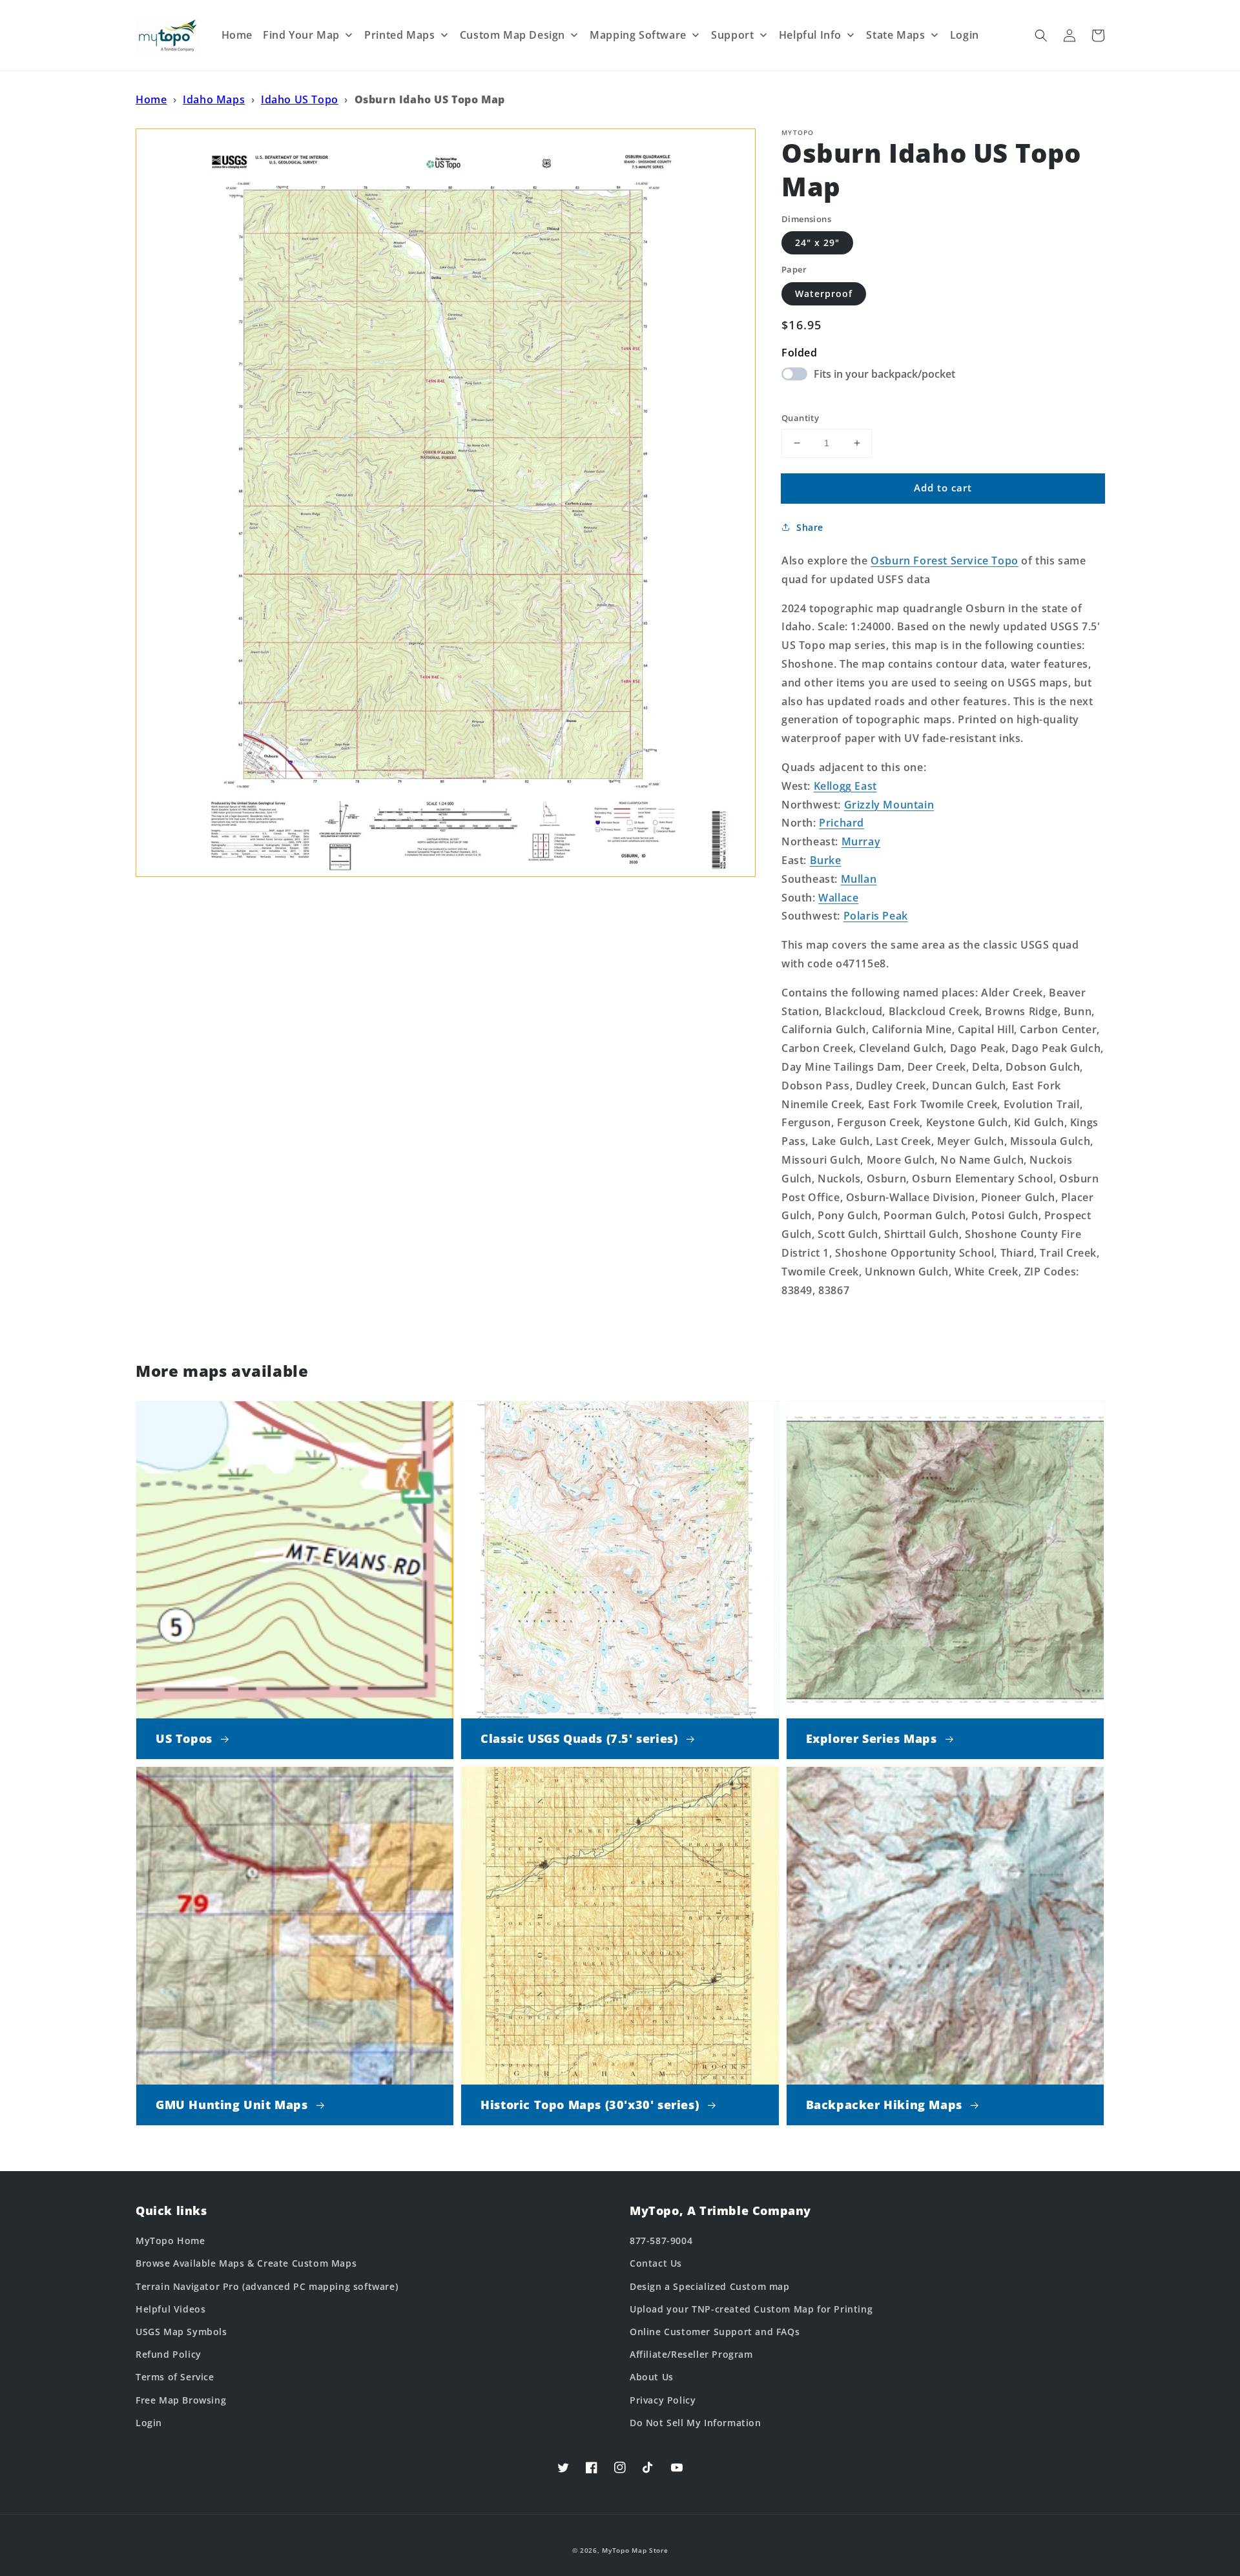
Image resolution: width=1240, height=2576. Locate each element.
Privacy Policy (663, 2400)
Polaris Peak (876, 916)
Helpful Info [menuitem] (810, 35)
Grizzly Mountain (889, 805)
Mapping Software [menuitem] (638, 35)
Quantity (800, 418)
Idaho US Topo (300, 99)
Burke (826, 860)
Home (151, 99)
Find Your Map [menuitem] (301, 35)
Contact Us (656, 2263)
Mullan (859, 879)
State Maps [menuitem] (895, 35)
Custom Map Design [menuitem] (512, 35)
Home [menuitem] (237, 35)
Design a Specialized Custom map (710, 2286)
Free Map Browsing (181, 2400)
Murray (861, 841)
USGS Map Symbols (181, 2332)
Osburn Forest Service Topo (945, 561)
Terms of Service (175, 2377)
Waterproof (824, 294)
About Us (652, 2377)
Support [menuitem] (732, 35)
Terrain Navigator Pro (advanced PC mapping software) (267, 2286)
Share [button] (810, 527)
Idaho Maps (214, 99)
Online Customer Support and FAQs (715, 2332)
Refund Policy (169, 2354)
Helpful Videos (170, 2309)
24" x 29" (817, 242)
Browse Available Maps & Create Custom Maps (246, 2263)
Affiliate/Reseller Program (691, 2354)
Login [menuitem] (965, 35)
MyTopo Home (170, 2241)
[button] (1041, 36)
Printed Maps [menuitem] (399, 35)
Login (149, 2423)
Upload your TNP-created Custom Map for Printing (751, 2309)
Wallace (838, 898)
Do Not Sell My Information (696, 2423)
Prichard (842, 823)
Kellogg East (845, 786)
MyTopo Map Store (635, 2550)
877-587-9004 (661, 2241)
